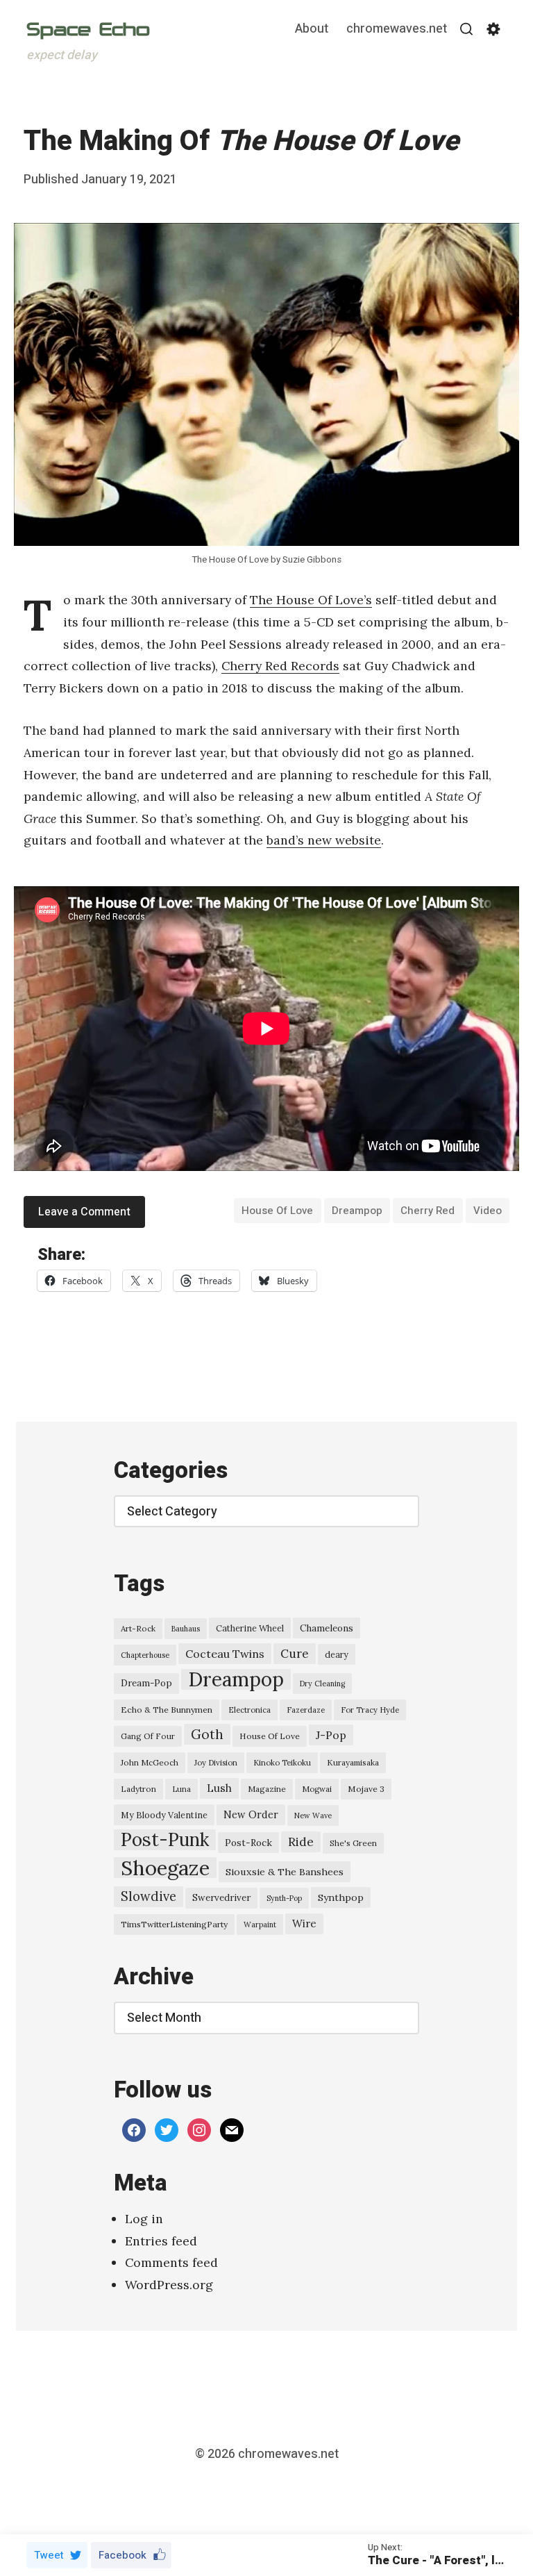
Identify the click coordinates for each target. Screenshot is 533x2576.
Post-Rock (248, 1843)
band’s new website (324, 840)
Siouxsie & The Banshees (285, 1872)
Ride (301, 1842)
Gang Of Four (148, 1736)
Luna (181, 1789)
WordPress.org (169, 2285)
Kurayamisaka (353, 1762)
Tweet (49, 2555)
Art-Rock (138, 1628)
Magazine (267, 1789)
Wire (304, 1923)
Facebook (122, 2555)
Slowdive (149, 1896)
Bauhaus (186, 1629)
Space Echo (88, 29)
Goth (207, 1734)
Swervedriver (221, 1898)
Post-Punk (165, 1840)
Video (488, 1211)
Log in (144, 2219)
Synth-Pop (284, 1898)
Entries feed (161, 2241)
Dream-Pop (146, 1683)
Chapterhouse (145, 1655)
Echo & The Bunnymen (167, 1710)
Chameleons (327, 1628)
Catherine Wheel (250, 1628)
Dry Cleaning (322, 1684)
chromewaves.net (397, 30)
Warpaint (260, 1925)
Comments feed (171, 2262)
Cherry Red (428, 1211)
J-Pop (331, 1735)
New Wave (313, 1815)
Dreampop (357, 1211)
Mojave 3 (366, 1789)
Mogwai (317, 1789)
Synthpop (341, 1897)
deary (337, 1654)
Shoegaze (165, 1868)
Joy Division (216, 1763)
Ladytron (138, 1789)
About (312, 30)
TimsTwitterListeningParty (174, 1924)
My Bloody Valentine (164, 1815)
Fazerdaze (306, 1710)
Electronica (249, 1710)
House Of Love (277, 1211)
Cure (295, 1654)
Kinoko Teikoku (282, 1763)
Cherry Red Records (280, 666)
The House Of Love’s (311, 600)
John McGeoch (150, 1762)
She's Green (353, 1843)
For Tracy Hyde (370, 1710)
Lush (219, 1788)
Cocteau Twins (225, 1654)
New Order (251, 1814)
